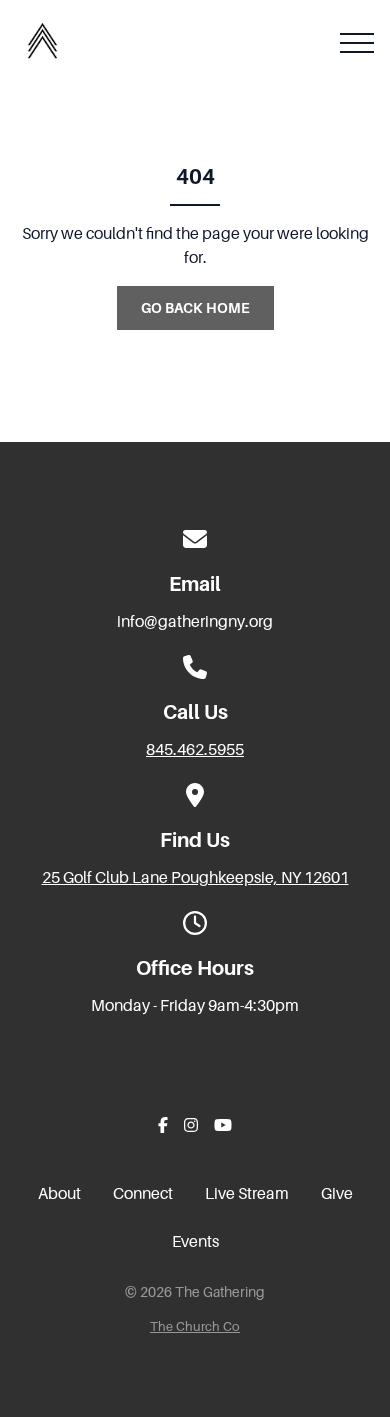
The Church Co (195, 1327)
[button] (357, 43)
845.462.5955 (195, 750)
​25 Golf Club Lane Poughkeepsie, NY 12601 (195, 878)
